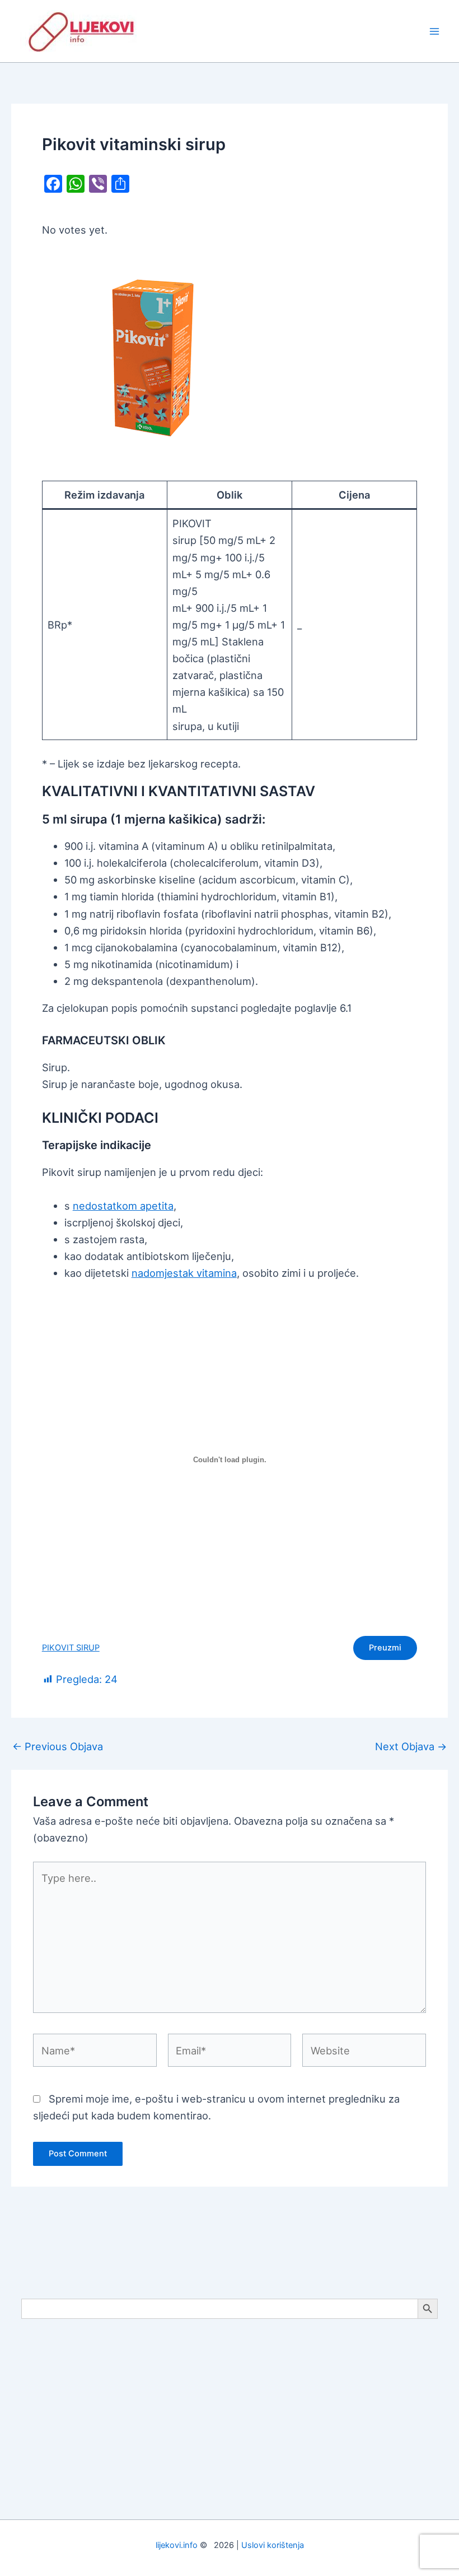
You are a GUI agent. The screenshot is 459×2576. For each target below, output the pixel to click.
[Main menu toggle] (435, 31)
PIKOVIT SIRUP (71, 1648)
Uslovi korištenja (273, 2545)
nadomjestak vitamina (184, 1273)
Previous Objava (58, 1746)
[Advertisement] (230, 2415)
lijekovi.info (177, 2545)
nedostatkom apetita (123, 1206)
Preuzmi (385, 1648)
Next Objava (411, 1746)
